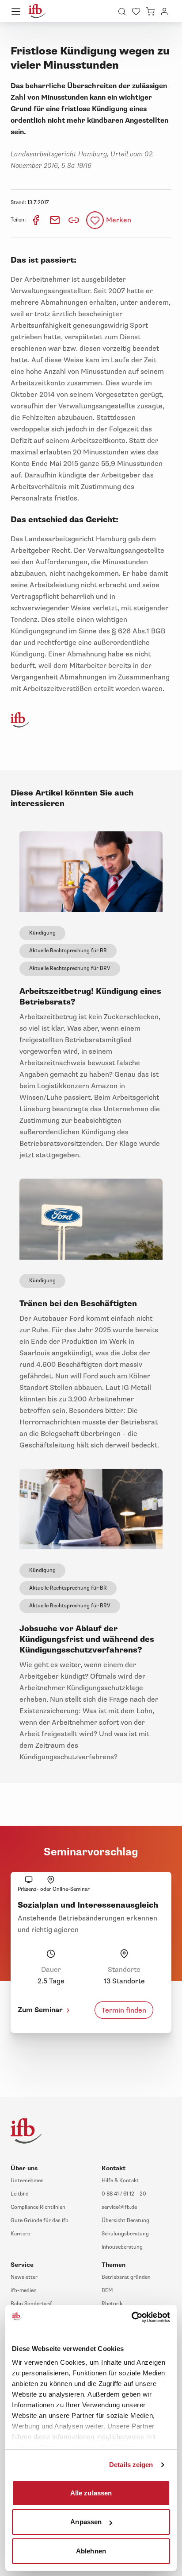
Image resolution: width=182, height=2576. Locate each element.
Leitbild (20, 2194)
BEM (107, 2291)
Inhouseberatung (122, 2247)
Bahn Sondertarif (31, 2304)
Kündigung (42, 933)
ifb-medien (24, 2291)
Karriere (20, 2234)
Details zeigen (131, 2465)
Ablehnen (91, 2551)
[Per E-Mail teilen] (55, 220)
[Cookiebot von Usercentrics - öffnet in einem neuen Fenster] (131, 2317)
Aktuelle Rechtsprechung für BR (68, 951)
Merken (119, 220)
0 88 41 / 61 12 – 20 (124, 2194)
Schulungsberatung (125, 2234)
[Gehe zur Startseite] (37, 11)
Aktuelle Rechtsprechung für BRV (70, 968)
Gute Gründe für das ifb (40, 2221)
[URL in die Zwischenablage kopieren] (74, 220)
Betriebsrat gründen (126, 2277)
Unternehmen (27, 2181)
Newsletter (24, 2277)
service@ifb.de (119, 2207)
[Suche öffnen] (122, 11)
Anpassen (86, 2522)
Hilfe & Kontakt (120, 2181)
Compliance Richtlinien (38, 2207)
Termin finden (124, 2010)
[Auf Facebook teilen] (36, 220)
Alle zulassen (91, 2493)
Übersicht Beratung (125, 2221)
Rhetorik (112, 2304)
